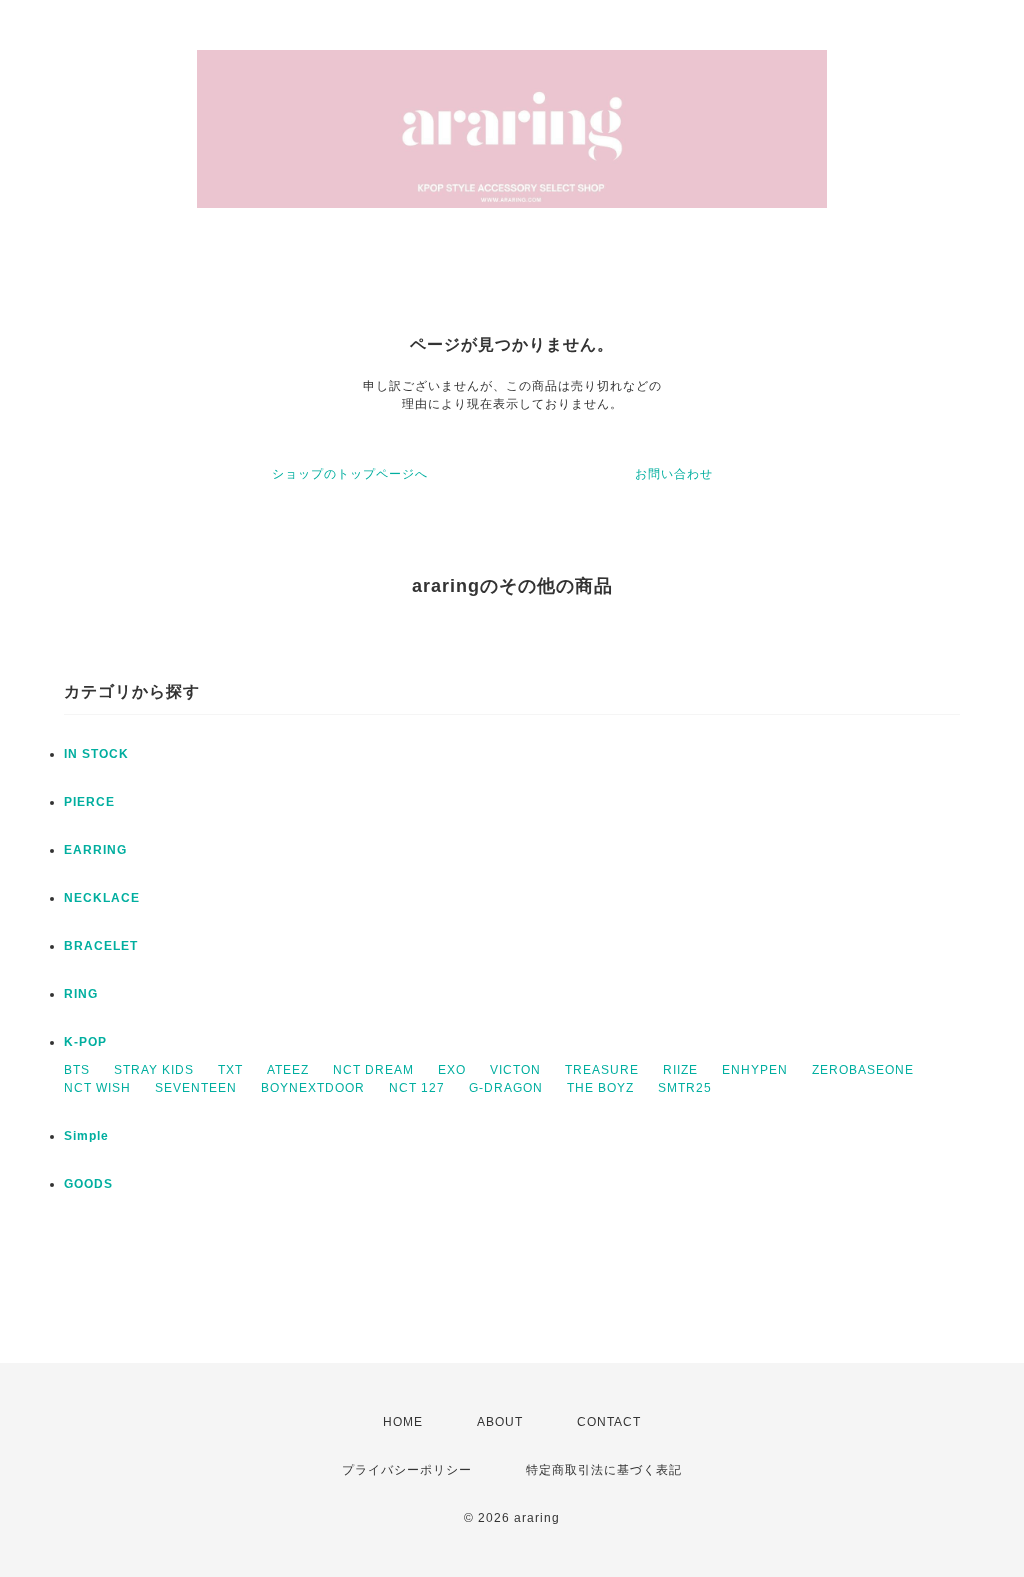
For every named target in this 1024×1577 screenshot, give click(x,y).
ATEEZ (288, 1070)
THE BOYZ (600, 1088)
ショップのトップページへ (350, 474)
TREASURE (602, 1070)
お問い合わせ (674, 474)
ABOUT (500, 1422)
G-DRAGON (506, 1088)
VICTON (515, 1070)
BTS (77, 1070)
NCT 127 (417, 1088)
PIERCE (89, 802)
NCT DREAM (373, 1070)
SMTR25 (685, 1088)
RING (81, 994)
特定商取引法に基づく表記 (604, 1470)
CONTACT (609, 1422)
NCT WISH (97, 1088)
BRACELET (101, 946)
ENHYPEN (755, 1070)
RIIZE (680, 1070)
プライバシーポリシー (407, 1470)
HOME (403, 1422)
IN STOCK (96, 754)
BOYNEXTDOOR (313, 1088)
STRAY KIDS (154, 1070)
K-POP (85, 1042)
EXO (452, 1070)
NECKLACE (102, 898)
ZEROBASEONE (863, 1070)
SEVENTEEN (196, 1088)
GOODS (88, 1184)
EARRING (95, 850)
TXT (230, 1070)
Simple (86, 1136)
